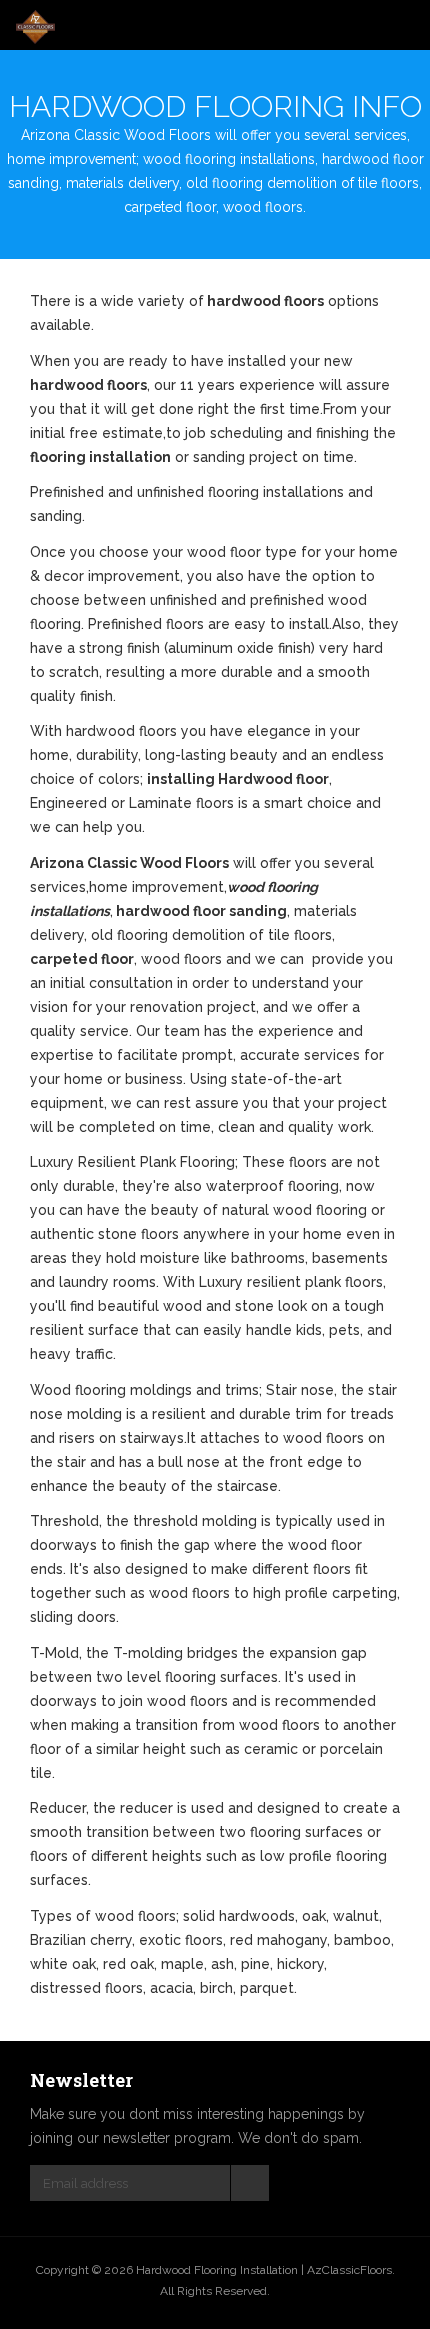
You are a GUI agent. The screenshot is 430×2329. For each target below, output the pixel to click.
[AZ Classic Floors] (35, 27)
